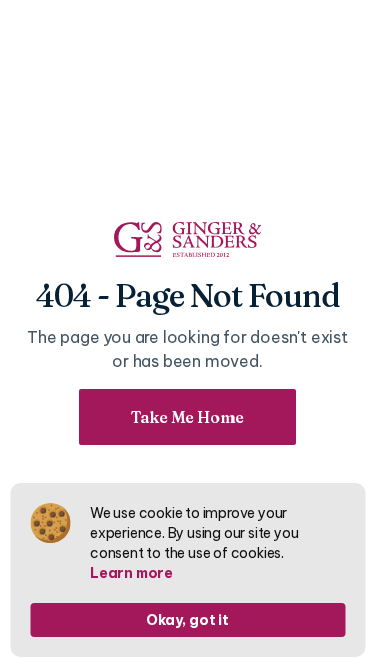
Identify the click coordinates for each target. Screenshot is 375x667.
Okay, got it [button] (187, 620)
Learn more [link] (131, 573)
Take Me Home (188, 417)
